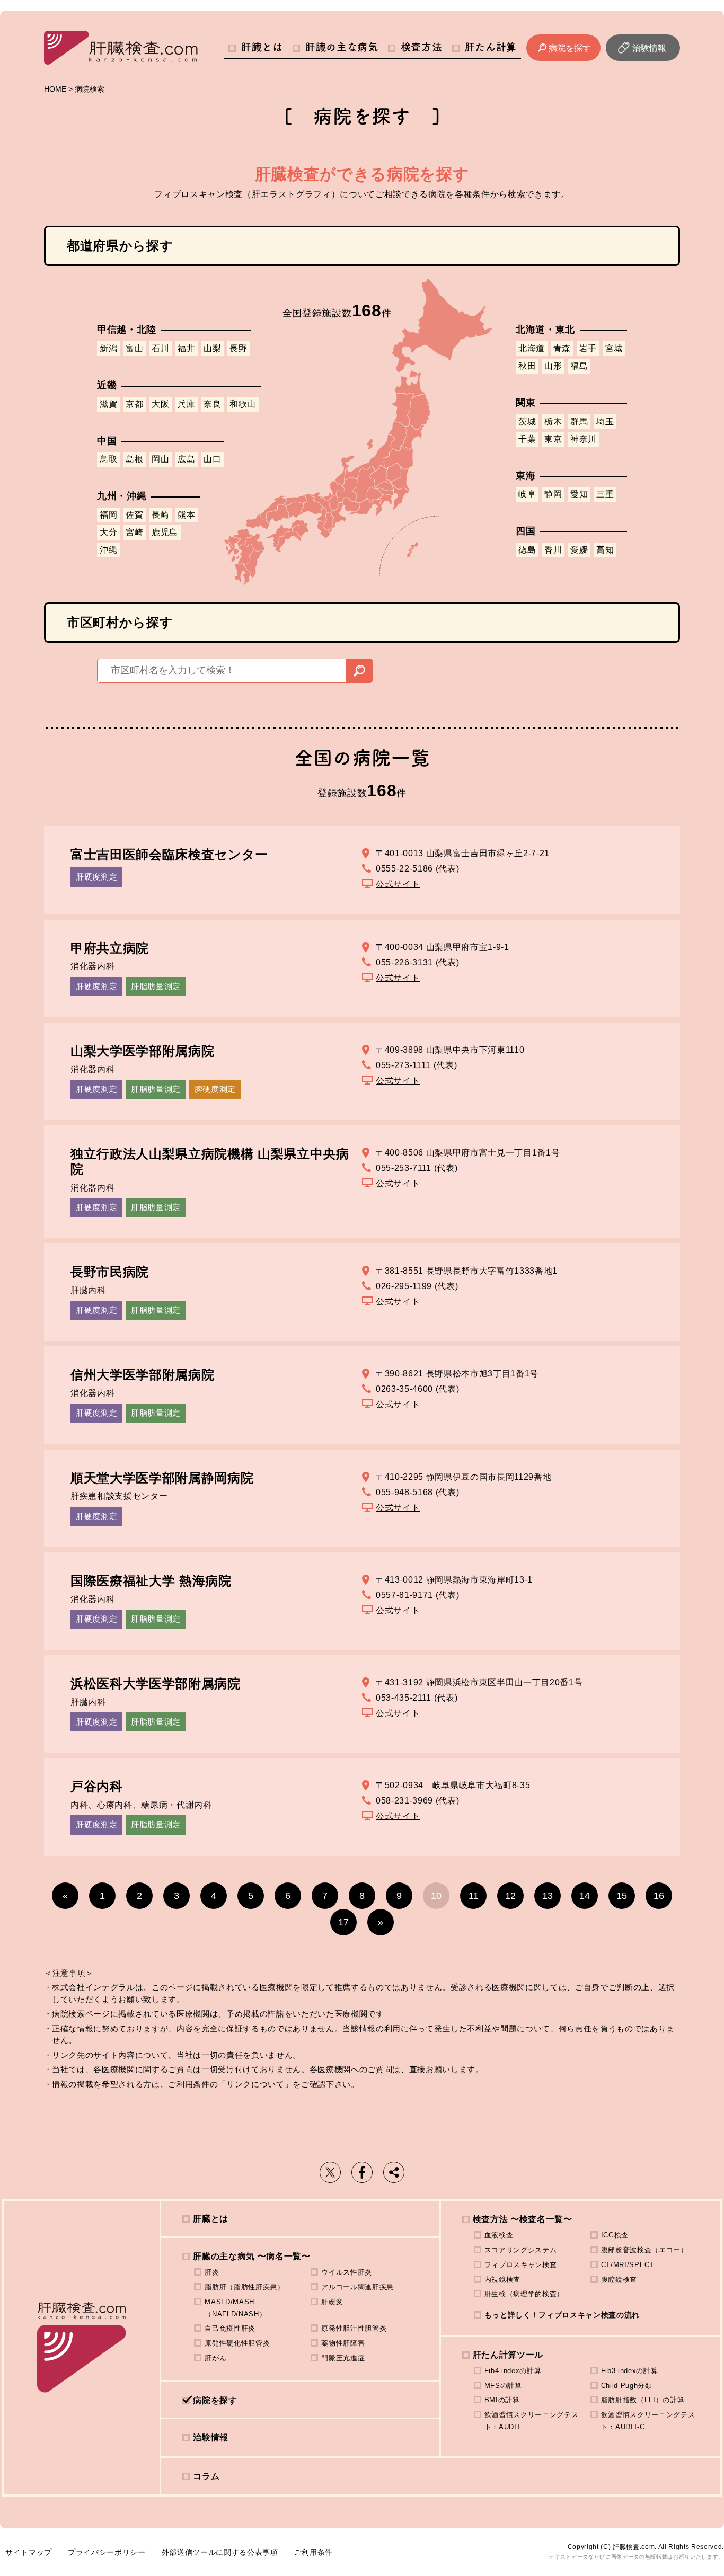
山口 (212, 459)
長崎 (160, 515)
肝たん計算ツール (508, 2355)
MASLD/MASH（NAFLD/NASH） (235, 2308)
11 (474, 1896)
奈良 (212, 404)
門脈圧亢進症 (343, 2358)
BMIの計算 (502, 2400)
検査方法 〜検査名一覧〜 (523, 2219)
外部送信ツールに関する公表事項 (220, 2552)
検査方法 (422, 47)
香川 (553, 550)
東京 (553, 439)
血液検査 (499, 2235)
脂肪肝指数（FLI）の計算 (643, 2400)
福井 (186, 348)
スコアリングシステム (521, 2250)
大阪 (160, 404)
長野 (238, 348)
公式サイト (398, 884)
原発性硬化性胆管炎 (237, 2343)
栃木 (553, 421)
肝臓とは (262, 47)
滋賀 (108, 404)
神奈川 (584, 439)
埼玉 (605, 421)
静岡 (553, 494)
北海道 (532, 348)
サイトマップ (29, 2552)
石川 (160, 348)
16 (659, 1896)
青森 (562, 348)
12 (510, 1896)
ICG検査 (615, 2235)
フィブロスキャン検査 (521, 2265)
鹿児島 (165, 532)
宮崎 (134, 532)
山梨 (212, 348)
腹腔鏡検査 (619, 2280)
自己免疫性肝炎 (230, 2328)
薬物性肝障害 (343, 2343)
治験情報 (649, 48)
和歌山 (243, 404)
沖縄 (108, 550)
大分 (108, 532)
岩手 (588, 348)
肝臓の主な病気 (342, 47)
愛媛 (579, 550)
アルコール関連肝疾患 (357, 2287)
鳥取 (108, 459)
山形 (553, 366)
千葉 (527, 439)
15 (622, 1896)
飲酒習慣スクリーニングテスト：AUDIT (532, 2421)
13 (548, 1896)
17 (343, 1922)
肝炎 (212, 2272)
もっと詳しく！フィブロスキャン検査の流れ (562, 2315)
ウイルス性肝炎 (347, 2272)
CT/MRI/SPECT (628, 2265)
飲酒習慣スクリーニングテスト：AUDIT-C (648, 2421)
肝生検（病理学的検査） (524, 2294)
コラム (206, 2476)
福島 (579, 366)
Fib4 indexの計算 (513, 2371)
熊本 (186, 515)
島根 (134, 459)
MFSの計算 (503, 2386)
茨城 (527, 421)
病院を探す (570, 48)
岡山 (160, 459)
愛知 (579, 494)
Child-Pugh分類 (627, 2386)
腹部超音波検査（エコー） (644, 2250)
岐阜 (527, 494)
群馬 (579, 421)
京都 (134, 404)
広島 (186, 459)
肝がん (215, 2358)
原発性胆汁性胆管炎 (354, 2328)
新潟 (108, 348)
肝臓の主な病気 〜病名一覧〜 (251, 2256)
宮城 (614, 348)
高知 (605, 550)
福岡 (108, 515)
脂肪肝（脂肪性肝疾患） (244, 2287)
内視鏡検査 (502, 2280)
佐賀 (134, 515)
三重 (605, 494)
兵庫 (186, 404)
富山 (134, 348)
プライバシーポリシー (107, 2552)
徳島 (527, 550)
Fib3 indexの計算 (630, 2371)
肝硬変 (332, 2302)
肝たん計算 (491, 47)
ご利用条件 (314, 2552)
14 (585, 1896)
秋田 (527, 366)
